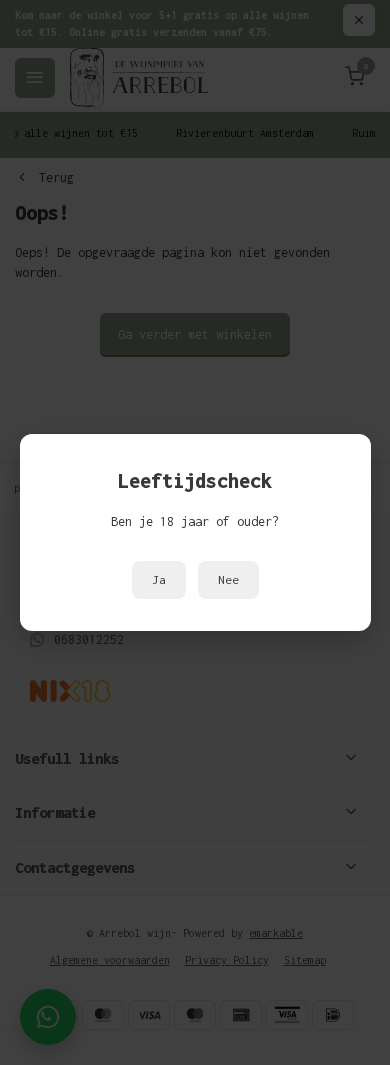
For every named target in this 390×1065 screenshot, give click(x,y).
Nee (228, 580)
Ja (159, 580)
